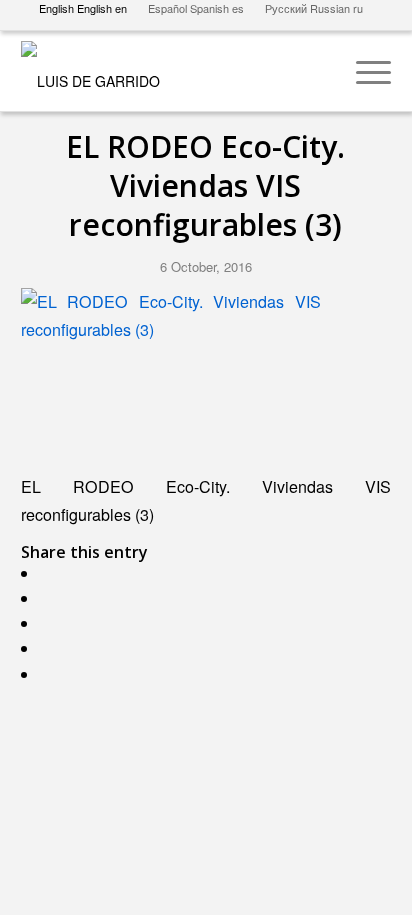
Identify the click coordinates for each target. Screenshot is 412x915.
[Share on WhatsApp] (50, 623)
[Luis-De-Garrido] (169, 71)
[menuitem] (363, 71)
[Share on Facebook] (50, 573)
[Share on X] (50, 598)
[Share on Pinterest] (50, 648)
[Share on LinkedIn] (50, 674)
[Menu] (363, 71)
